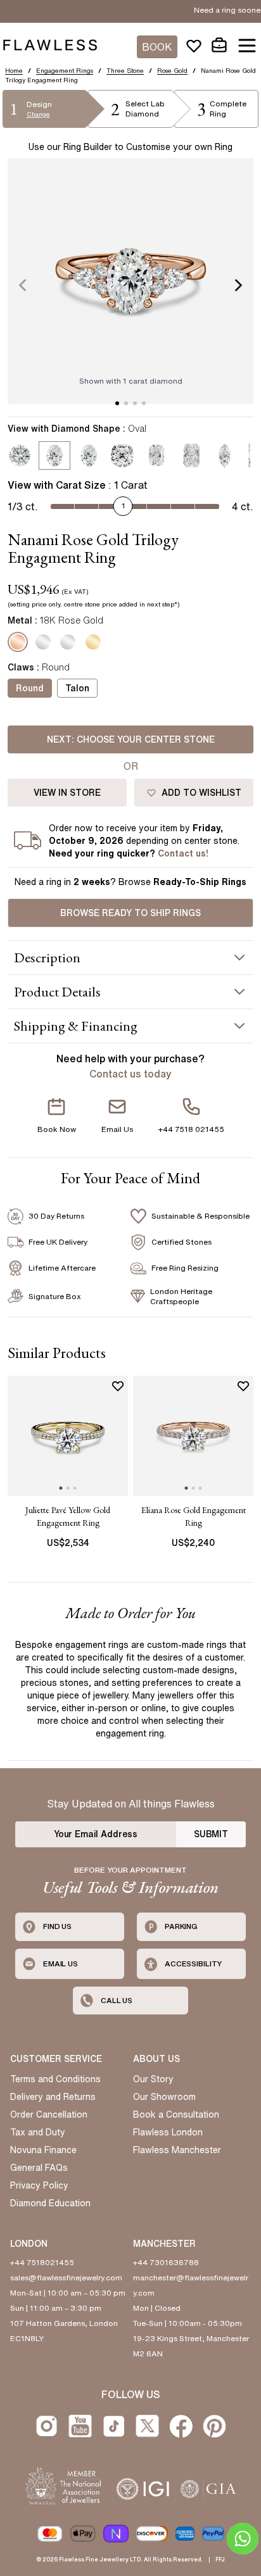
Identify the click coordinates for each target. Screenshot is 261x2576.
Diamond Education (50, 2203)
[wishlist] (194, 46)
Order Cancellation (49, 2114)
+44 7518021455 (42, 2262)
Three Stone (125, 70)
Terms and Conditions (55, 2079)
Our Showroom (164, 2097)
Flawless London (168, 2132)
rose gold (172, 70)
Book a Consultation (176, 2114)
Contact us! (183, 853)
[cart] (219, 46)
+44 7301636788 (166, 2262)
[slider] (123, 505)
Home (14, 70)
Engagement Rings (65, 70)
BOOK (157, 47)
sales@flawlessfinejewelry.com (66, 2278)
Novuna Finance (43, 2150)
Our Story (153, 2079)
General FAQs (39, 2168)
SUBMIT (211, 1834)
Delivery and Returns (53, 2097)
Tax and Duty (38, 2132)
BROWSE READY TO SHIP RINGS (130, 913)
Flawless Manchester (177, 2150)
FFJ (220, 2559)
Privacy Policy (39, 2185)
